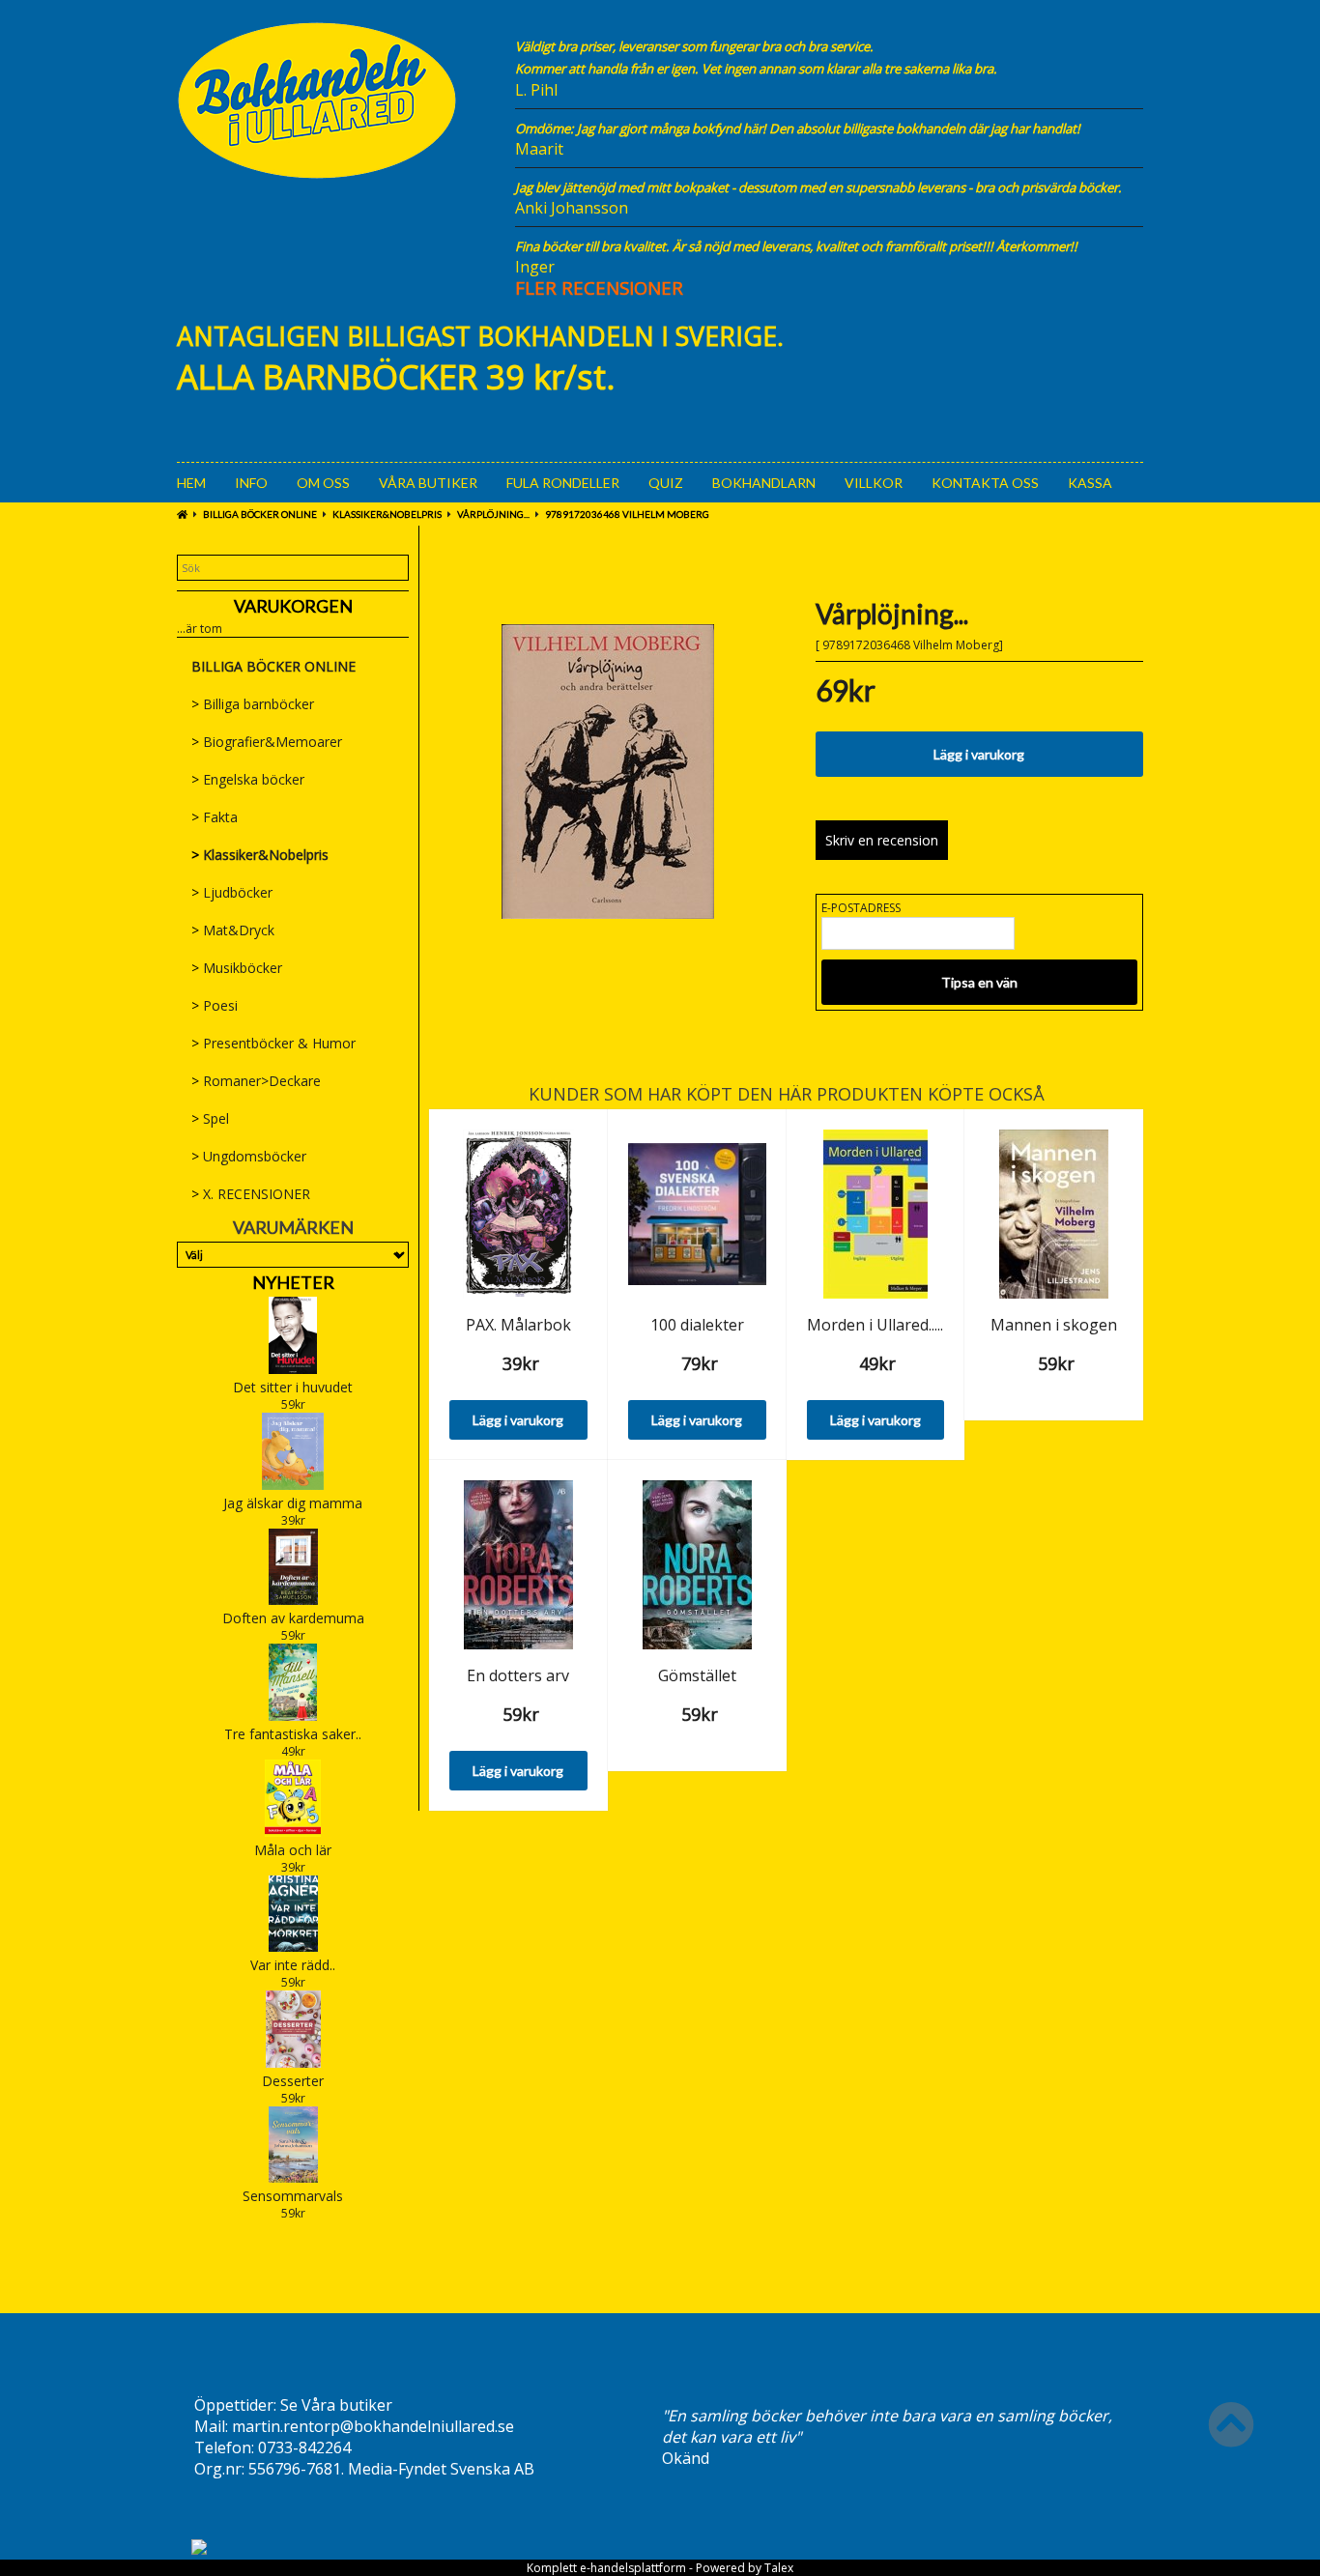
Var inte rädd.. (293, 1965)
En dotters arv (518, 1675)
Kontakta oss (985, 483)
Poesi (215, 1005)
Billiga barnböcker (253, 704)
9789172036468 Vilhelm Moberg (627, 514)
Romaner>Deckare (256, 1081)
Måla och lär (293, 1850)
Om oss (323, 483)
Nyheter (293, 1282)
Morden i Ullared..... (875, 1325)
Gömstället (697, 1675)
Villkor (874, 483)
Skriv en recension (882, 840)
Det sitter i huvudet (293, 1387)
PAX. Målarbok (518, 1325)
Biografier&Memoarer (267, 742)
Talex (779, 2568)
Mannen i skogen (1054, 1325)
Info (251, 483)
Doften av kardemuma (293, 1618)
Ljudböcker (232, 892)
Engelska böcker (248, 779)
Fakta (215, 817)
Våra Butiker (428, 483)
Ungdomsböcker (249, 1156)
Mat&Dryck (233, 930)
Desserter (293, 2081)
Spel (210, 1118)
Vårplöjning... (493, 514)
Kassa (1090, 483)
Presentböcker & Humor (273, 1043)
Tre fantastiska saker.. (293, 1734)
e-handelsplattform (633, 2568)
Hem (191, 483)
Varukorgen (293, 606)
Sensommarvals (293, 2196)
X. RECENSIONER (251, 1194)
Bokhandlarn (764, 483)
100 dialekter (697, 1325)
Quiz (666, 483)
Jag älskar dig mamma (293, 1503)
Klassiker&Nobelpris (387, 514)
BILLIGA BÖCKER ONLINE (260, 514)
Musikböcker (237, 968)
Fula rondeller (563, 483)
